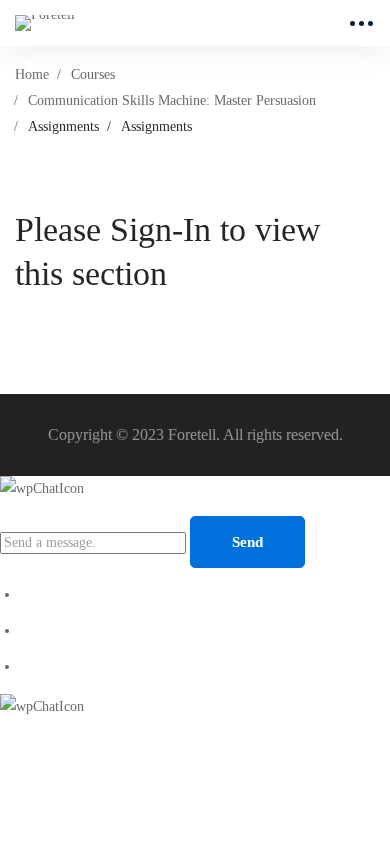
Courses (93, 74)
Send (247, 542)
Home (32, 74)
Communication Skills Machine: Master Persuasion (172, 100)
